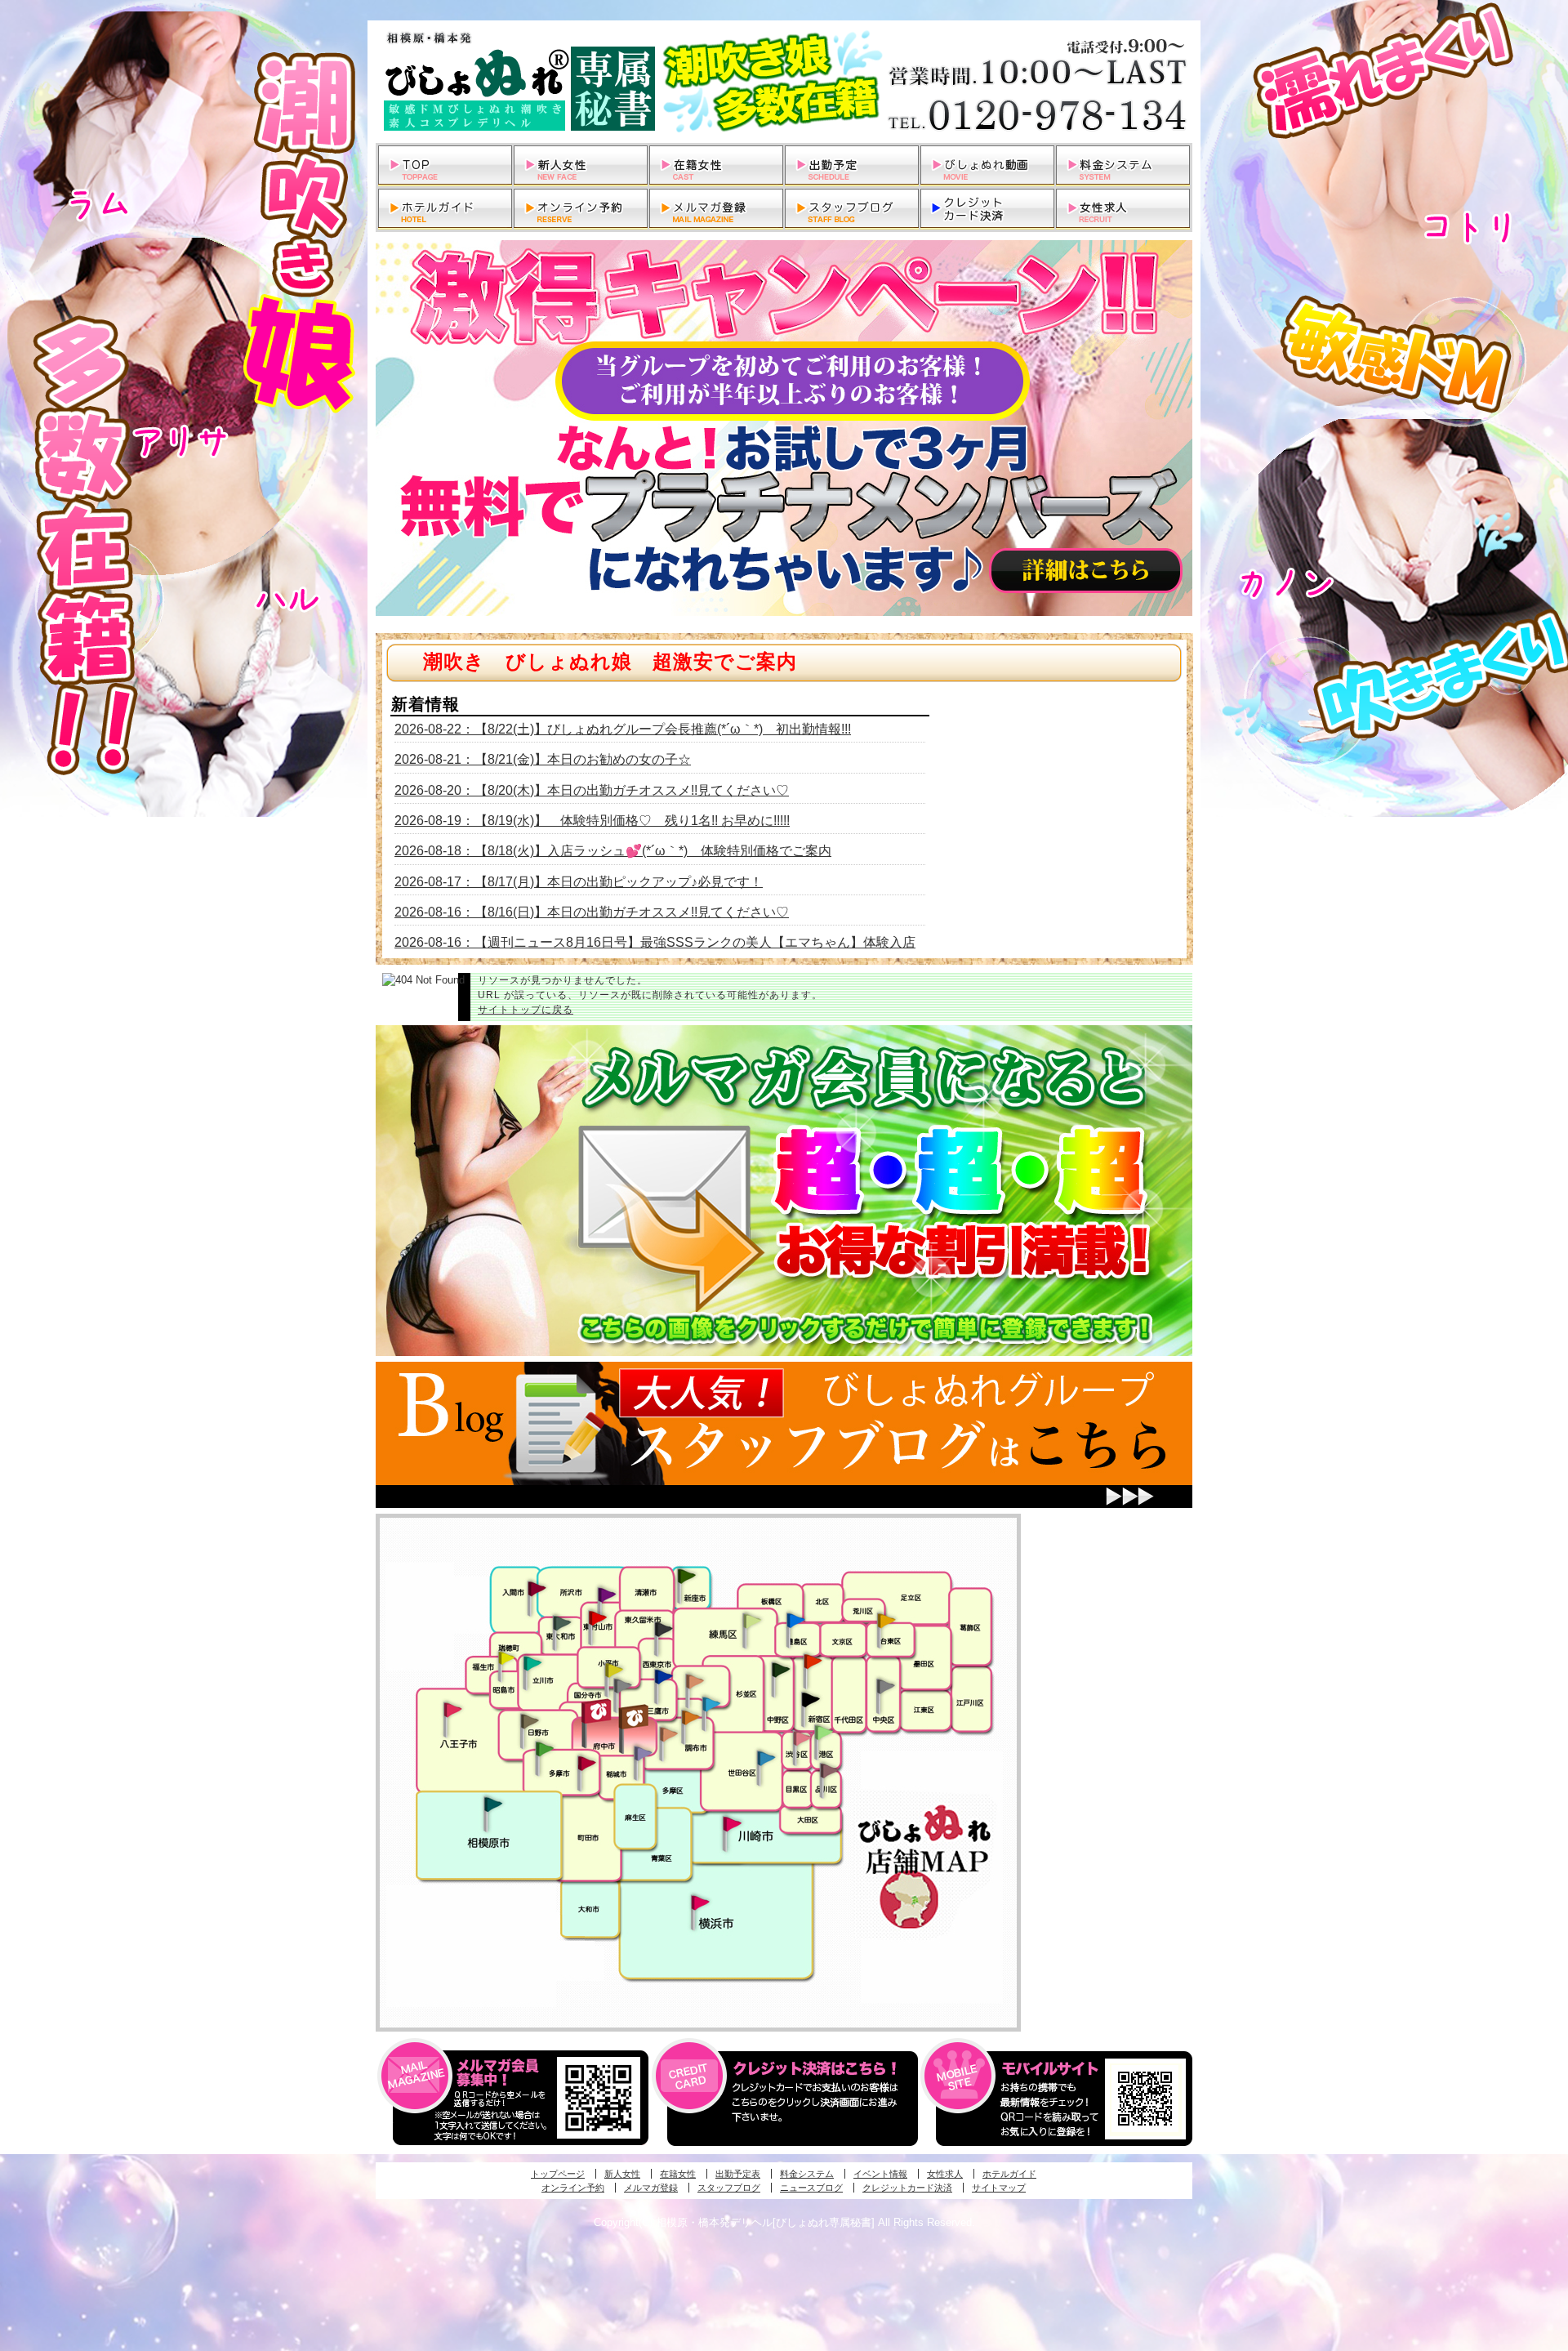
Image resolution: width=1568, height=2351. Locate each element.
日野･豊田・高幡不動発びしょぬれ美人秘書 (530, 1720)
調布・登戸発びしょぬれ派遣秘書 (711, 1705)
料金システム (807, 2174)
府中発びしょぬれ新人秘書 (598, 1712)
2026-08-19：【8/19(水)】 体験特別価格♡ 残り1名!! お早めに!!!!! (592, 821)
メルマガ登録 (651, 2188)
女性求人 (945, 2174)
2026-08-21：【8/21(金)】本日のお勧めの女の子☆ (543, 759)
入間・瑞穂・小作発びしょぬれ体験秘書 (537, 1588)
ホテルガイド (1009, 2174)
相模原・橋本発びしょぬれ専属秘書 (493, 1804)
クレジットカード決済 (907, 2188)
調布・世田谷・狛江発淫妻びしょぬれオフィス (669, 1734)
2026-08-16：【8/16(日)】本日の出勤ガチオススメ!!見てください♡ (592, 912)
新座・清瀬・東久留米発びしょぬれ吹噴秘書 (687, 1575)
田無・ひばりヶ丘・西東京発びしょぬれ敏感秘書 (664, 1628)
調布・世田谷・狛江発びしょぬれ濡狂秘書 (765, 1757)
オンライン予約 (573, 2188)
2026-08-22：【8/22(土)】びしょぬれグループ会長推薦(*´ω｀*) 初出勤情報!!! (623, 729)
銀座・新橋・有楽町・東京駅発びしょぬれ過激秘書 (885, 1685)
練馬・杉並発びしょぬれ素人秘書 (751, 1621)
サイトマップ (999, 2188)
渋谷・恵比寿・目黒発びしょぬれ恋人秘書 (801, 1737)
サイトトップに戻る (526, 1010)
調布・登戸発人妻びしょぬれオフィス (691, 1717)
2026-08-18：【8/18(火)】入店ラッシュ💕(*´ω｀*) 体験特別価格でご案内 (613, 851)
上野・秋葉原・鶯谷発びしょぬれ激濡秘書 (886, 1619)
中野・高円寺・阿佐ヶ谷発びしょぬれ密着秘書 (781, 1669)
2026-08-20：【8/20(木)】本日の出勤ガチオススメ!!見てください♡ (592, 790)
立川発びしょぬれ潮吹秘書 (532, 1665)
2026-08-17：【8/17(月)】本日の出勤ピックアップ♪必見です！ (579, 882)
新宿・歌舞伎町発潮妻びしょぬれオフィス (810, 1700)
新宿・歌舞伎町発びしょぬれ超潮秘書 (813, 1661)
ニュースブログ (811, 2188)
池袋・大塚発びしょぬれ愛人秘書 (795, 1619)
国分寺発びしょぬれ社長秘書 (613, 1669)
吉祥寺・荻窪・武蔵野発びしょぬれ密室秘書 (695, 1680)
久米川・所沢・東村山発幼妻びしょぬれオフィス (607, 1594)
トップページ (558, 2174)
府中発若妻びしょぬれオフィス (635, 1717)
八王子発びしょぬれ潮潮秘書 (452, 1710)
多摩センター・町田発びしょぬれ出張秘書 (544, 1749)
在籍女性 (678, 2174)
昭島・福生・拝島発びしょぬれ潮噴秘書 (506, 1658)
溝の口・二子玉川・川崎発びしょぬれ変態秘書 (733, 1822)
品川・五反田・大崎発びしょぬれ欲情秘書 (829, 1769)
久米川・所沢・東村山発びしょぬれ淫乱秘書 (597, 1619)
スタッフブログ (729, 2188)
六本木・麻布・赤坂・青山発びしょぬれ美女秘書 (824, 1733)
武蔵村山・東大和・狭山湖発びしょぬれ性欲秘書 (562, 1622)
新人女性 (622, 2174)
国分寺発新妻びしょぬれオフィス (622, 1688)
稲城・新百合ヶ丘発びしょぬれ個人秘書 (642, 1754)
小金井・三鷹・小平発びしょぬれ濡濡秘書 (663, 1675)
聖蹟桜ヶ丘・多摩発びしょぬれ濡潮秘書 (586, 1763)
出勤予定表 (738, 2174)
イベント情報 (880, 2174)
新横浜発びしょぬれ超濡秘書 (701, 1903)
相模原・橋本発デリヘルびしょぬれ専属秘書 (784, 82)
